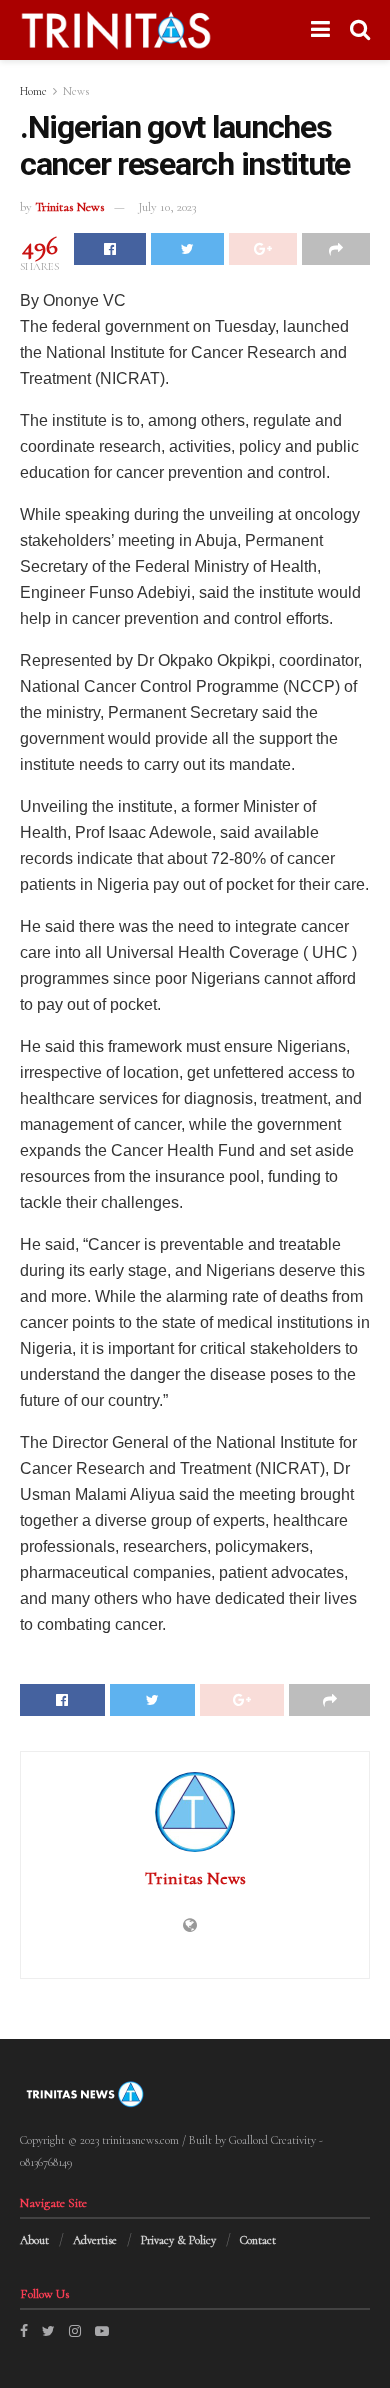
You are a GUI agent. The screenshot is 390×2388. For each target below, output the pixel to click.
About (34, 2240)
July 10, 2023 (167, 207)
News (76, 91)
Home (33, 91)
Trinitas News (70, 207)
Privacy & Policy (178, 2240)
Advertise (95, 2240)
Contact (258, 2240)
